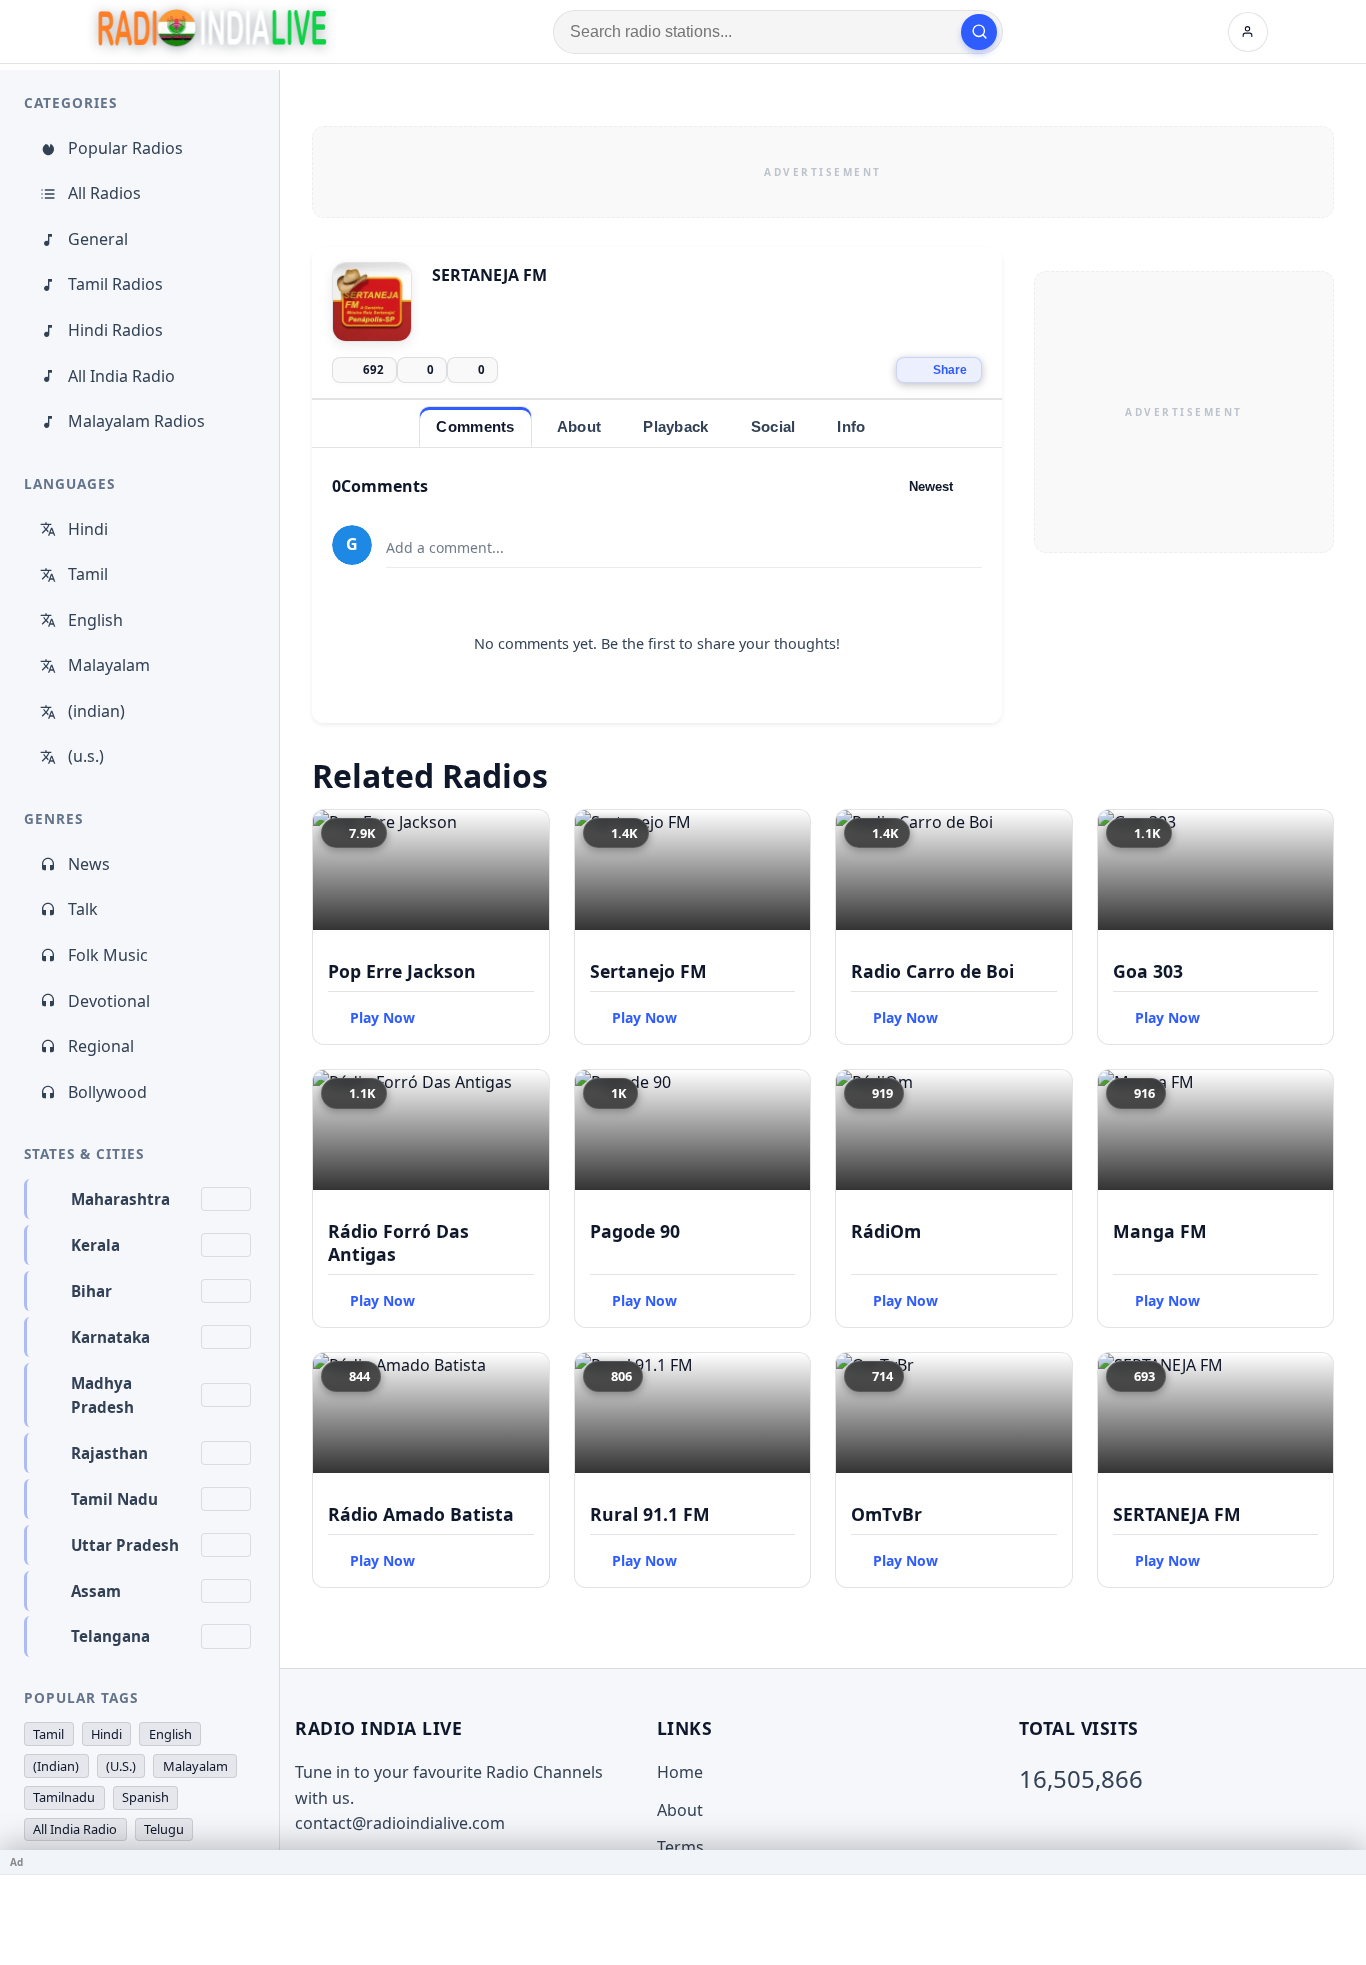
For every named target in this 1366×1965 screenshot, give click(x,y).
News (89, 864)
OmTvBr (886, 1514)
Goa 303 (1148, 971)
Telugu (164, 1829)
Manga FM (1160, 1231)
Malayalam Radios (136, 421)
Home (680, 1772)
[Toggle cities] (226, 1199)
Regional (101, 1046)
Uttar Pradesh (125, 1545)
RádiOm (886, 1231)
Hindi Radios (115, 330)
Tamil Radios (115, 284)
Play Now (382, 1017)
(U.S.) (121, 1766)
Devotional (109, 1001)
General (98, 239)
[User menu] (1248, 32)
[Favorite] (525, 834)
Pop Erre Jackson (402, 971)
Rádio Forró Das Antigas (398, 1242)
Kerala (95, 1245)
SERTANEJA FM (1177, 1514)
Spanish (145, 1797)
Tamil (88, 574)
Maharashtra (120, 1199)
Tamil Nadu (114, 1499)
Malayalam (109, 665)
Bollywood (107, 1092)
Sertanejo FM (648, 971)
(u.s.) (86, 756)
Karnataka (110, 1337)
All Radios (104, 193)
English (95, 620)
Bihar (91, 1291)
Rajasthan (109, 1453)
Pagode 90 (635, 1231)
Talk (83, 909)
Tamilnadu (64, 1797)
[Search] (979, 32)
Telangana (110, 1636)
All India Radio (121, 376)
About (680, 1810)
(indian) (96, 711)
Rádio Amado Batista (421, 1514)
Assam (96, 1591)
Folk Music (108, 955)
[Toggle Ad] (1343, 1862)
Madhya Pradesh (102, 1395)
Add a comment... (445, 547)
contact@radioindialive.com (400, 1823)
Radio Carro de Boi (932, 971)
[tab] (475, 426)
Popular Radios (125, 148)
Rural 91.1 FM (650, 1514)
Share (950, 370)
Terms (680, 1847)
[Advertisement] (823, 172)
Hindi (88, 529)
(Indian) (56, 1766)
